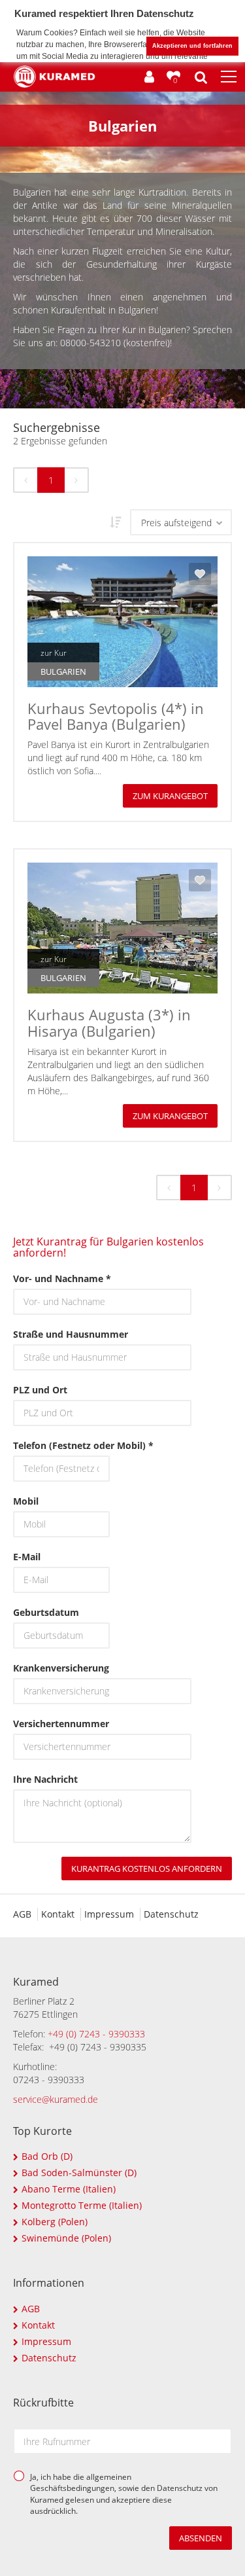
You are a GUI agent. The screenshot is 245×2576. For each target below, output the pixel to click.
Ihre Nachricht (45, 1779)
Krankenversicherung (61, 1668)
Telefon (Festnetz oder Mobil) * (61, 1445)
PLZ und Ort (40, 1390)
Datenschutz (171, 1914)
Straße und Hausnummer (71, 1334)
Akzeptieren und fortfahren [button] (192, 46)
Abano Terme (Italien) (69, 2189)
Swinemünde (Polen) (66, 2238)
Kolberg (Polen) (55, 2222)
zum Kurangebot (170, 796)
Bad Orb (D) (47, 2156)
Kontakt (58, 1914)
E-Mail (27, 1557)
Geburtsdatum (46, 1612)
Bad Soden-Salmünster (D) (79, 2173)
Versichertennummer (61, 1724)
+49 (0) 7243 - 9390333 (96, 2034)
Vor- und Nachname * (62, 1279)
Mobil (26, 1501)
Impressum (109, 1914)
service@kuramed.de (56, 2099)
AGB (22, 1914)
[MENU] (229, 77)
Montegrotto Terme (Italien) (82, 2205)
